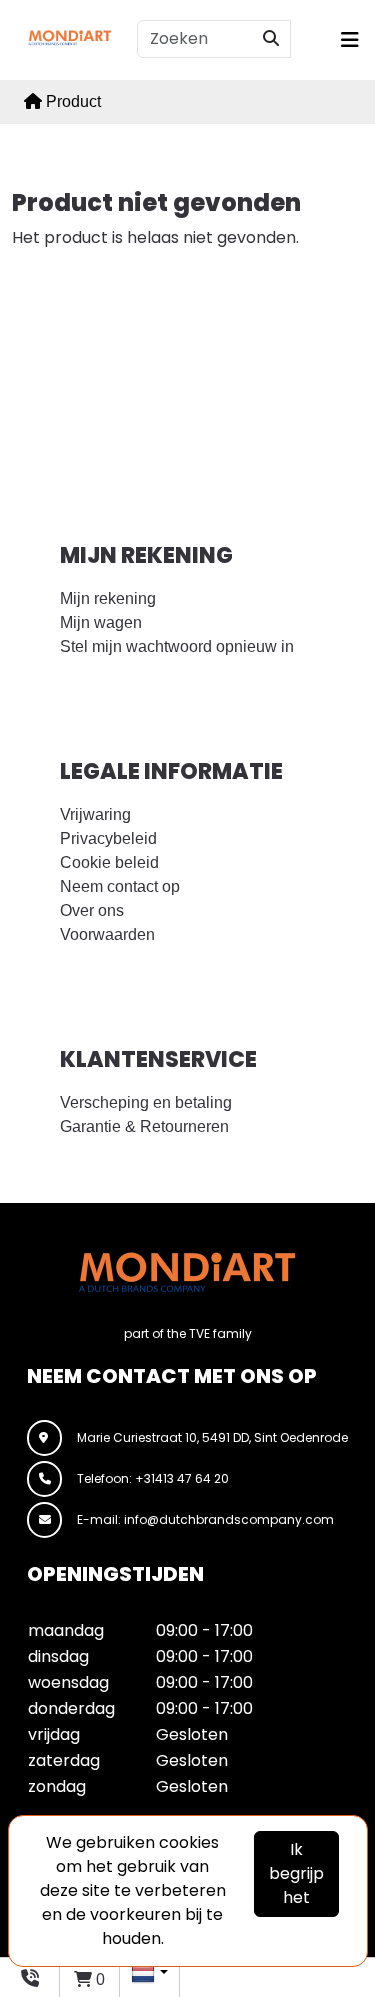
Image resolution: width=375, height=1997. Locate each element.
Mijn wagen (101, 622)
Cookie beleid (109, 862)
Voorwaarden (107, 934)
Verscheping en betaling (146, 1102)
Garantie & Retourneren (144, 1126)
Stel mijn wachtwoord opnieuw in (177, 646)
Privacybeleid (108, 838)
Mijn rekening (108, 598)
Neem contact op (120, 886)
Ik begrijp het (296, 1873)
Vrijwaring (95, 814)
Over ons (92, 910)
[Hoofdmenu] (344, 40)
